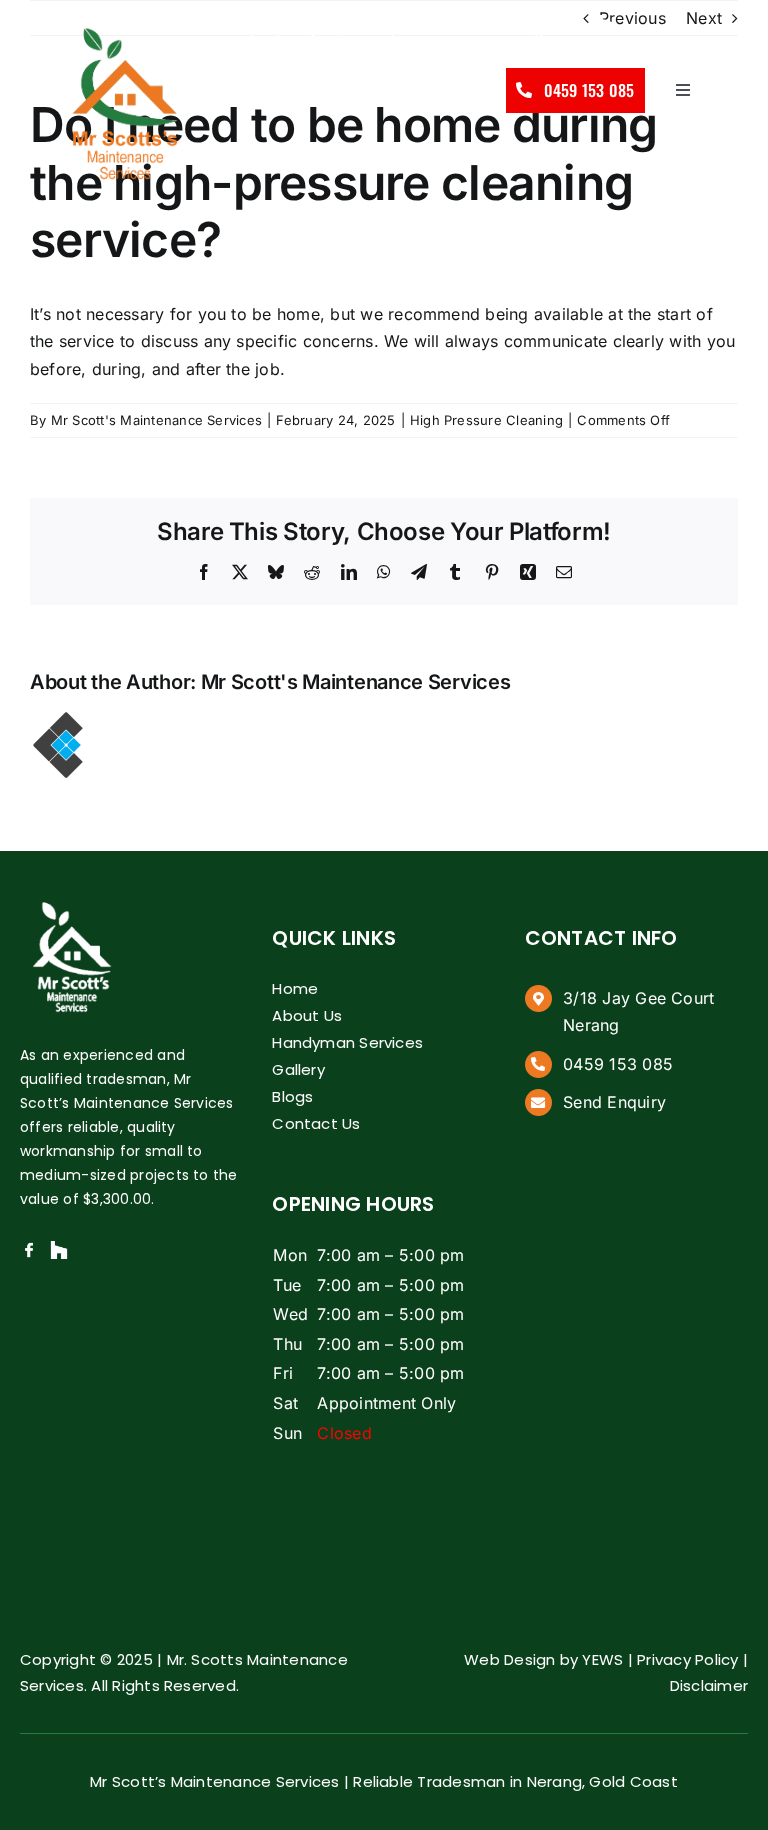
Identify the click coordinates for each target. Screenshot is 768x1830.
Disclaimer (709, 1685)
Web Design (509, 1659)
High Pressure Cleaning (486, 420)
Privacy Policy (687, 1659)
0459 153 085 (618, 1064)
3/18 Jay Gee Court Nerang (437, 28)
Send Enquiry (231, 28)
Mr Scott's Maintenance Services (156, 420)
